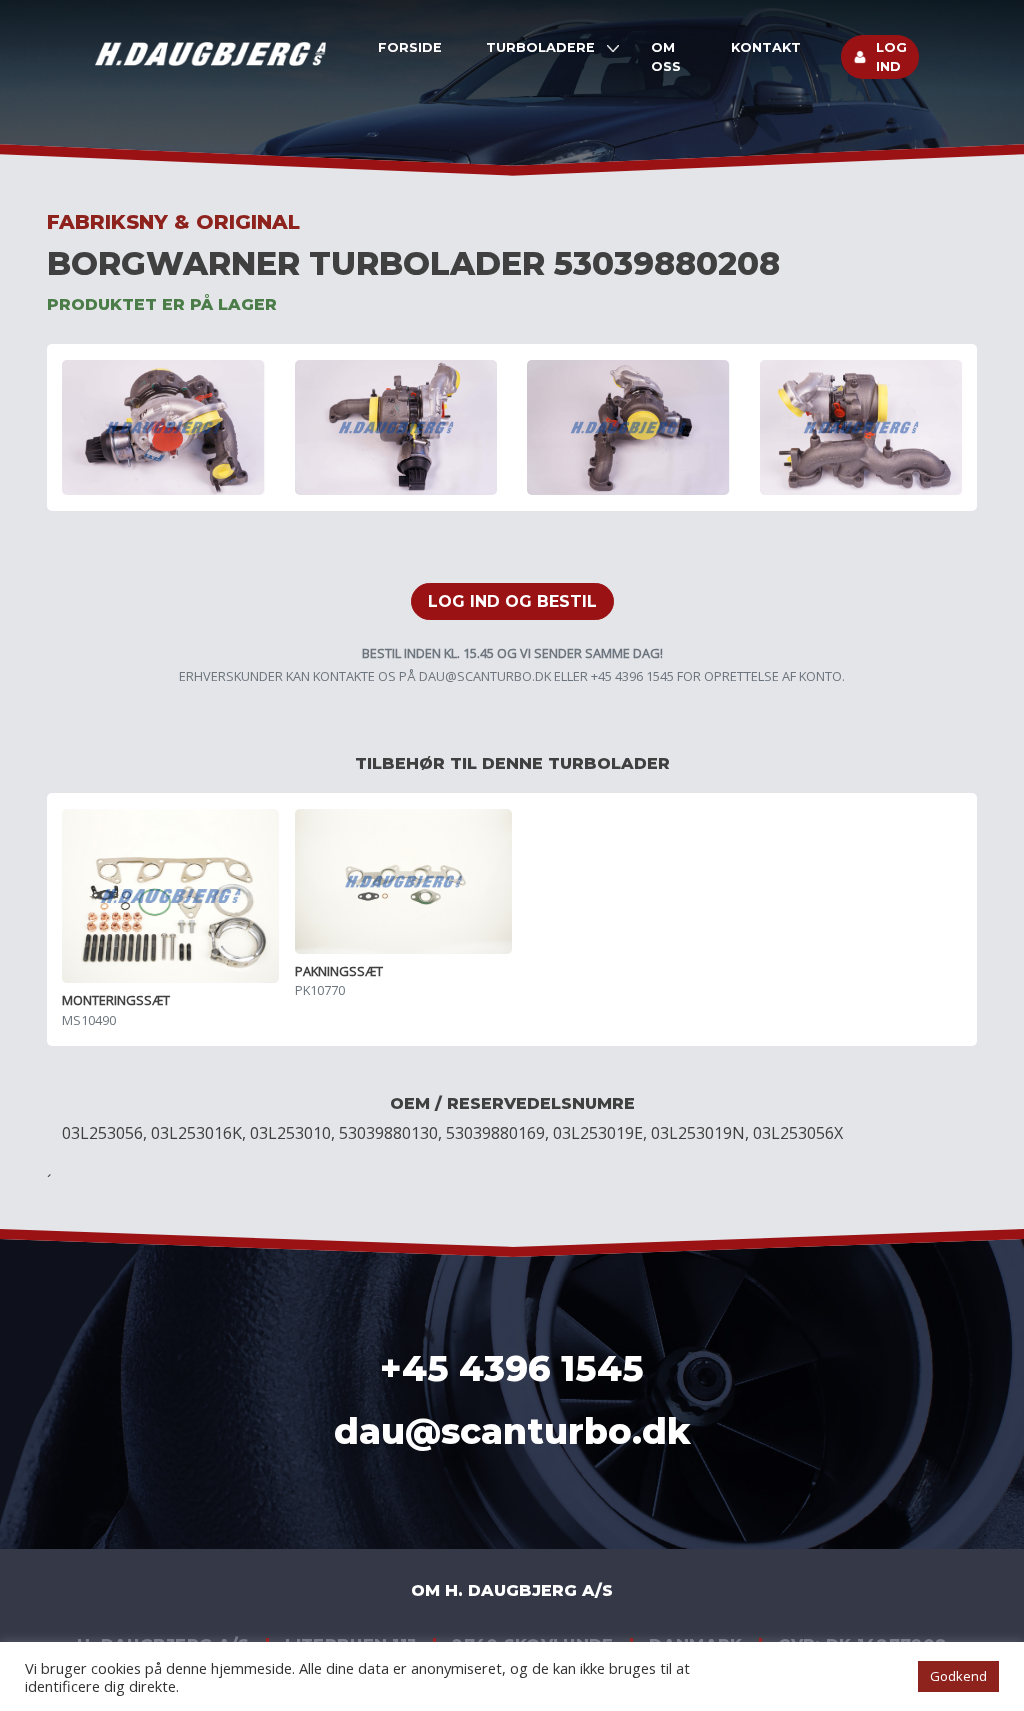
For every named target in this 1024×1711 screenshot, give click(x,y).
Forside (410, 47)
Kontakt (766, 47)
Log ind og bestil (512, 601)
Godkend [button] (958, 1676)
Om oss (666, 57)
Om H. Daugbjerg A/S (512, 1590)
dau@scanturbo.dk (485, 676)
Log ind (891, 57)
